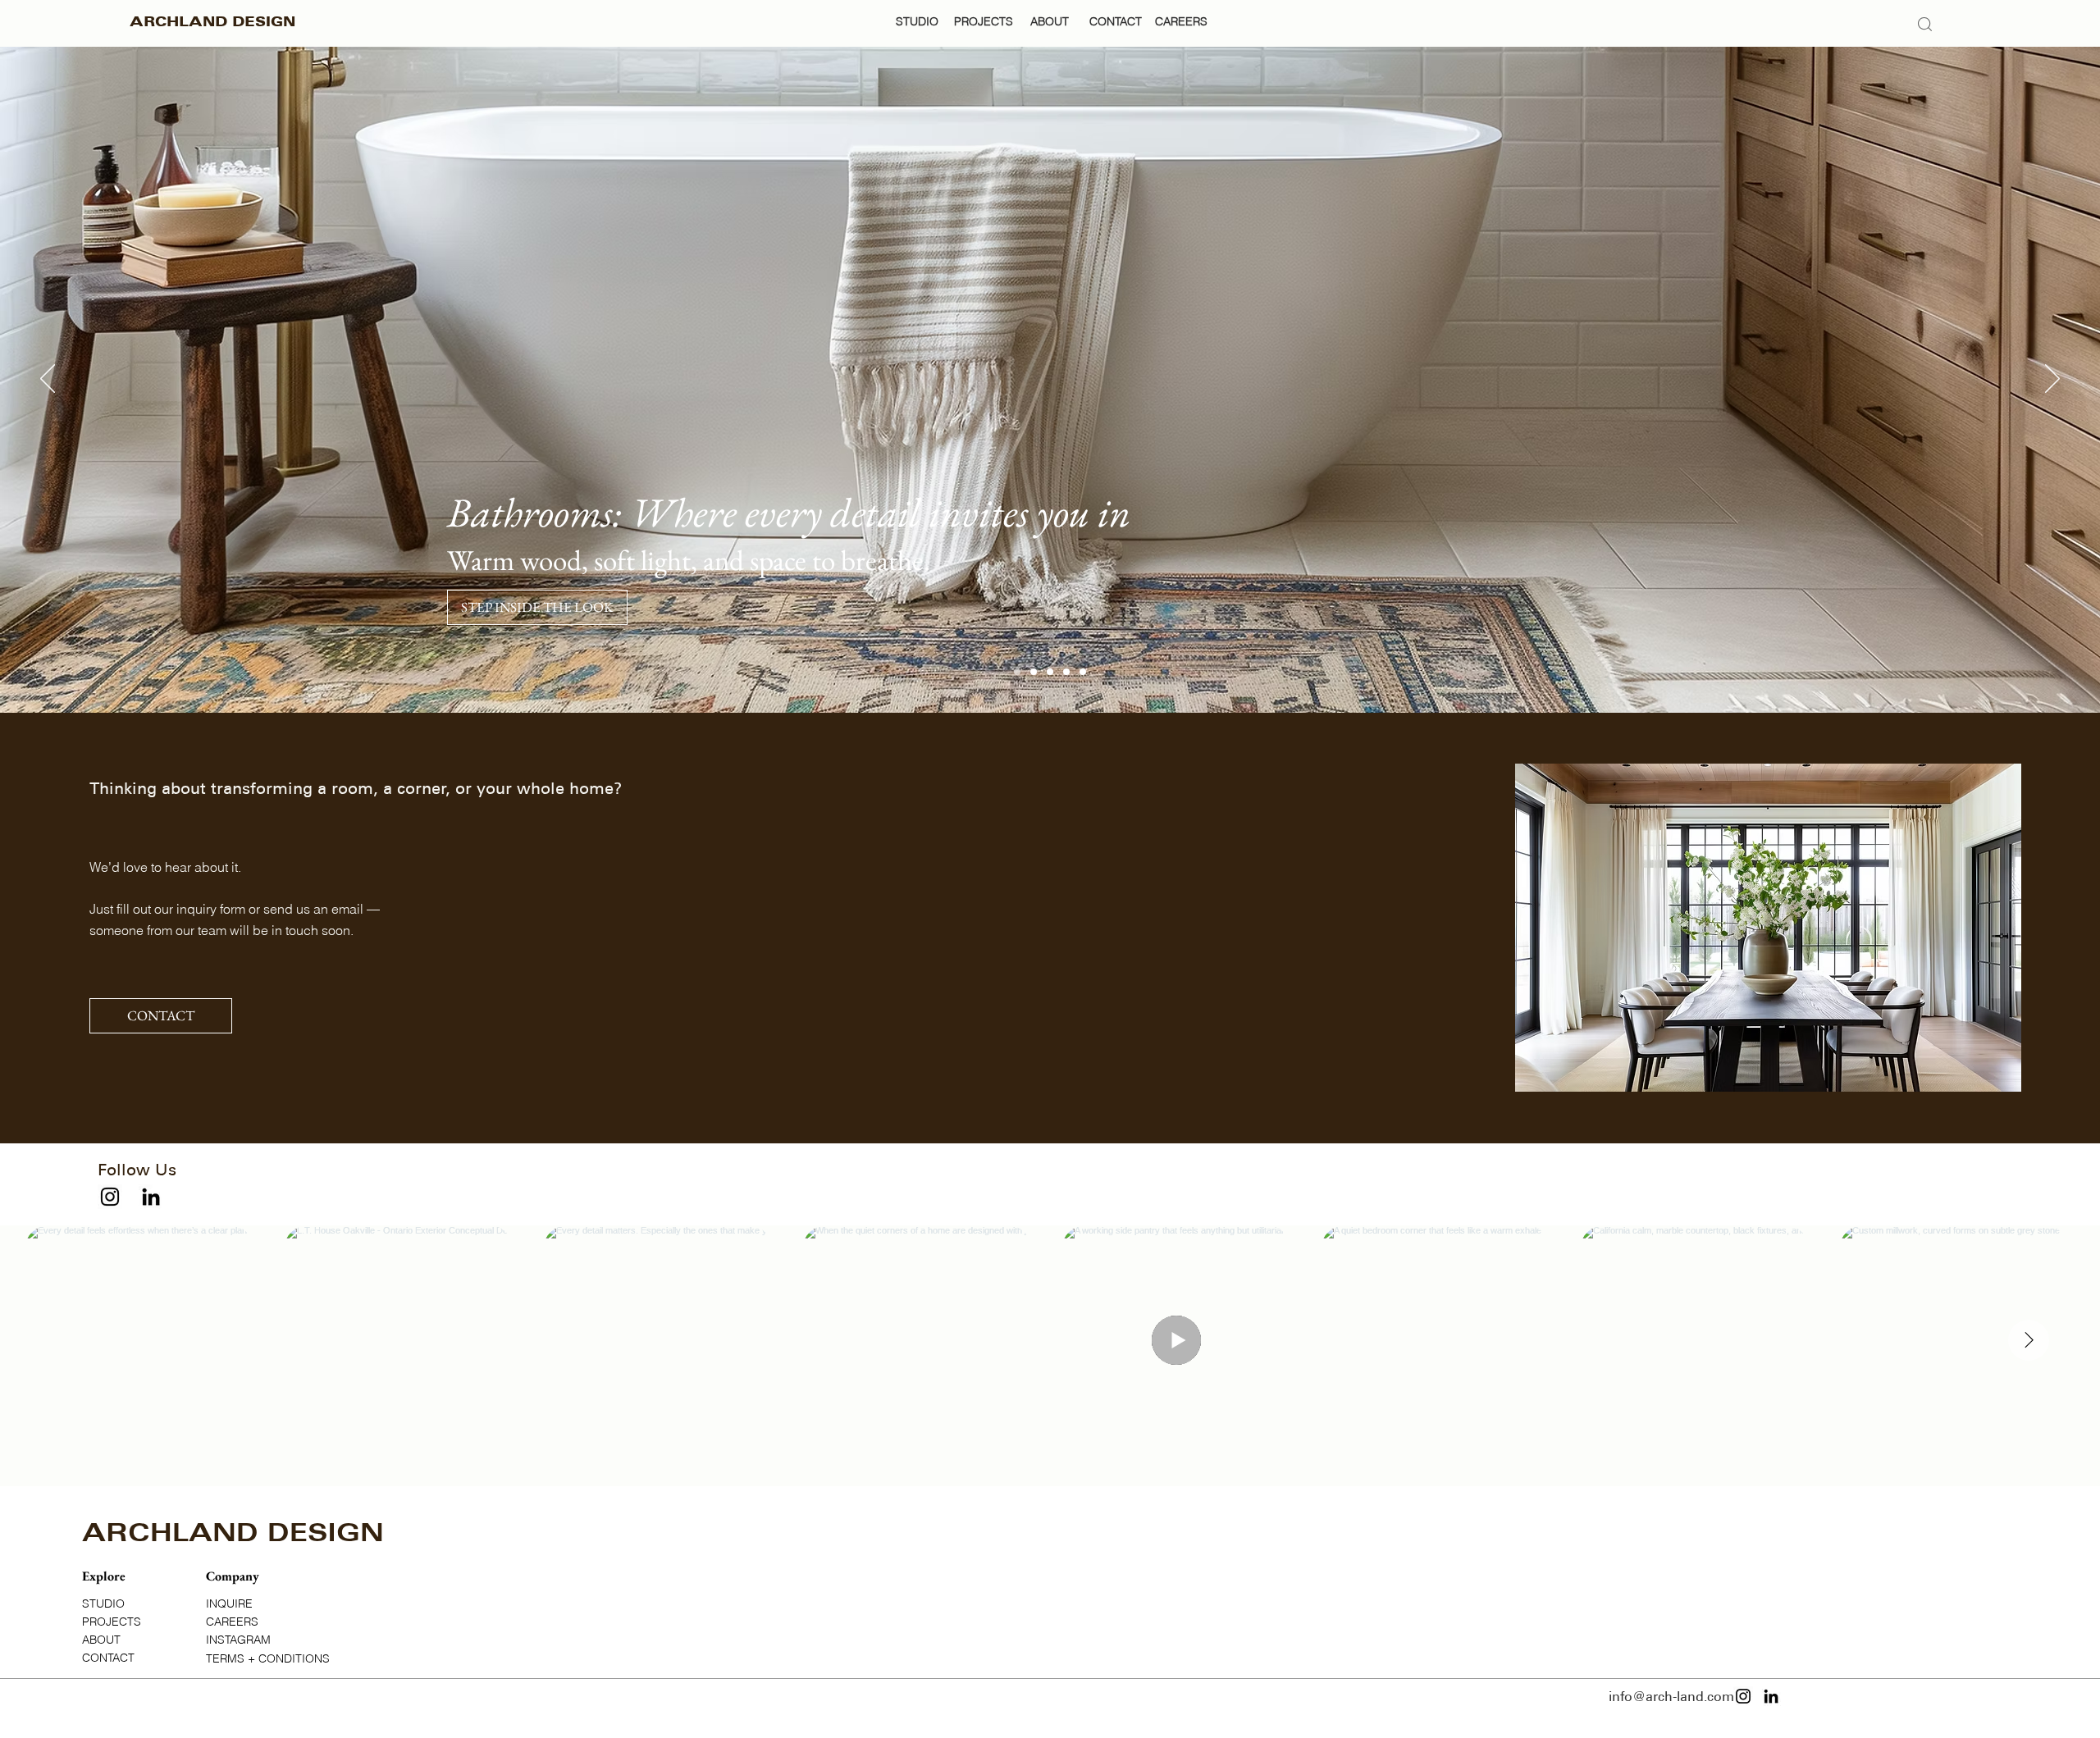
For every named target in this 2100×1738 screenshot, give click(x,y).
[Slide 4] (1017, 672)
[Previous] (48, 380)
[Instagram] (110, 1197)
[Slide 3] (1066, 672)
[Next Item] (2029, 1340)
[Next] (2052, 380)
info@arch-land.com (1671, 1697)
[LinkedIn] (151, 1197)
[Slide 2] (1050, 672)
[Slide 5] (1034, 672)
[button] (204, 1169)
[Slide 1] (1083, 672)
